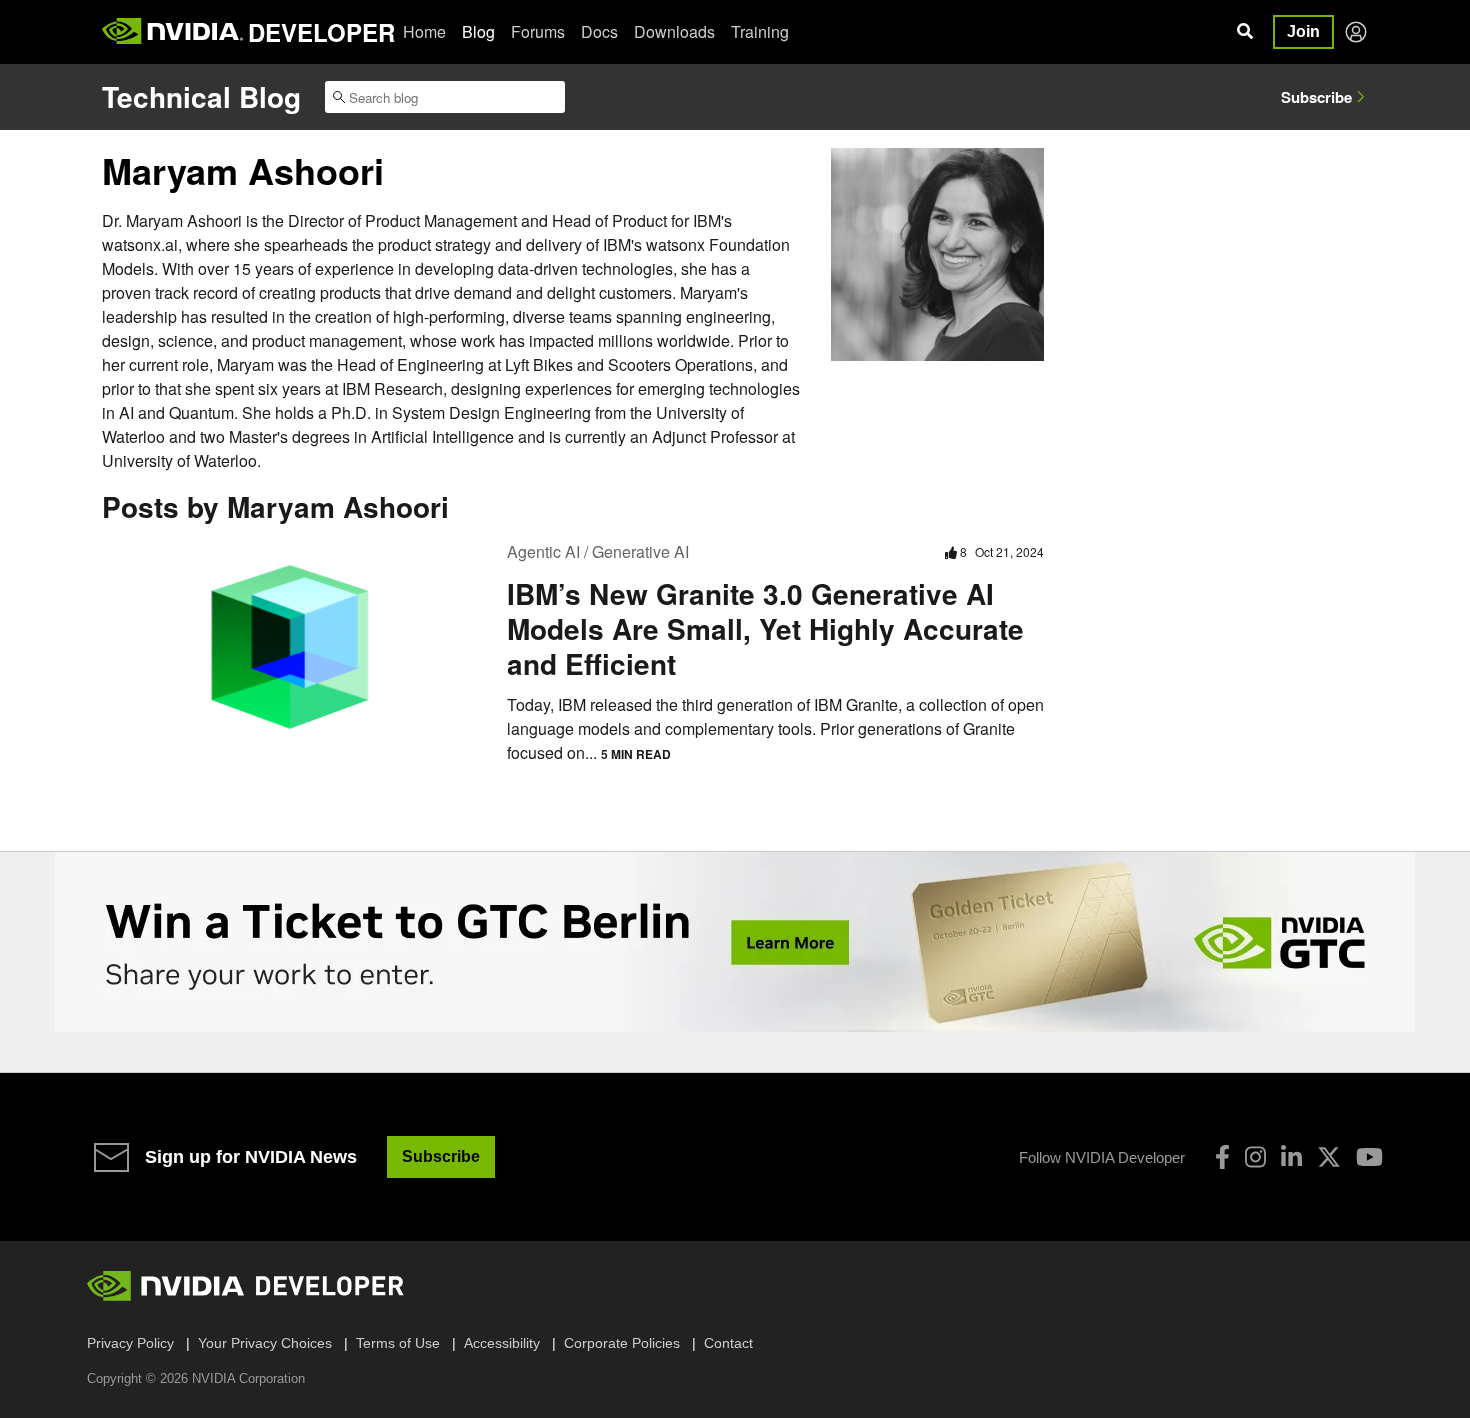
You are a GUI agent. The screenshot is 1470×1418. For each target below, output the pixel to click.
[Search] (1245, 32)
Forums (538, 31)
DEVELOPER (321, 32)
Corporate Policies (622, 1343)
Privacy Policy (130, 1343)
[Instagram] (1255, 1157)
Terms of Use (398, 1343)
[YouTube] (1369, 1157)
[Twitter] (1329, 1157)
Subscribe (1316, 97)
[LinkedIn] (1291, 1157)
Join (1303, 31)
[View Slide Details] (735, 942)
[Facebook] (1222, 1157)
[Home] (172, 32)
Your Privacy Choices (265, 1343)
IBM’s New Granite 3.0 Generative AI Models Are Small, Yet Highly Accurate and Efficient (765, 628)
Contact (728, 1343)
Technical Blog (201, 96)
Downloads (674, 31)
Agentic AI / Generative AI (598, 551)
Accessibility (502, 1343)
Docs (599, 31)
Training (760, 31)
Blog (478, 31)
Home (424, 31)
